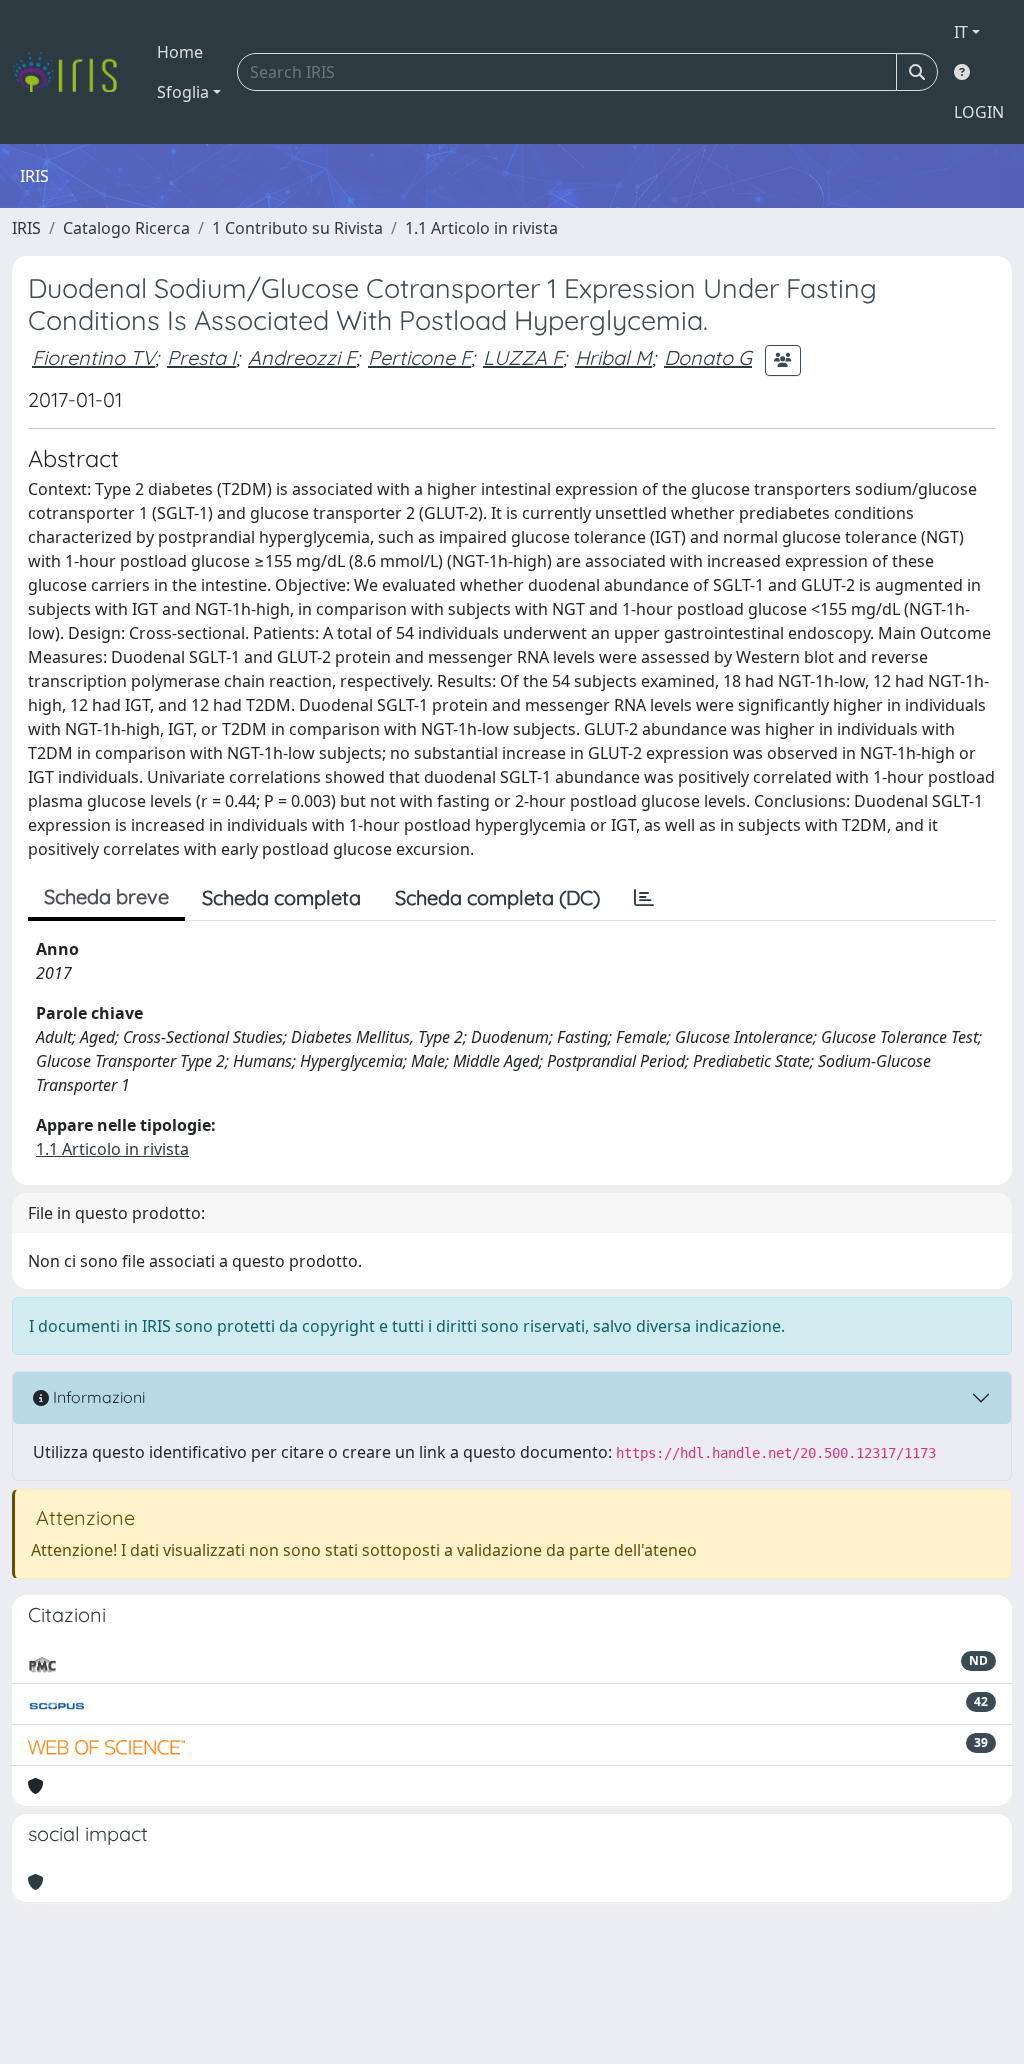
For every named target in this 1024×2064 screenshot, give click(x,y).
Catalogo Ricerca (126, 228)
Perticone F (419, 357)
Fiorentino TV (93, 357)
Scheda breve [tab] (106, 896)
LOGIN (979, 112)
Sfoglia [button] (183, 92)
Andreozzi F (302, 357)
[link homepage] (72, 72)
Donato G (708, 357)
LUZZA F (523, 357)
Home (180, 52)
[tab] (644, 898)
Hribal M (613, 357)
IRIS (26, 228)
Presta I (201, 357)
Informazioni (97, 1397)
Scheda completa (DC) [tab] (497, 897)
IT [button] (961, 32)
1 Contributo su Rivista (297, 228)
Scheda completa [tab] (281, 897)
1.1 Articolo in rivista (481, 228)
